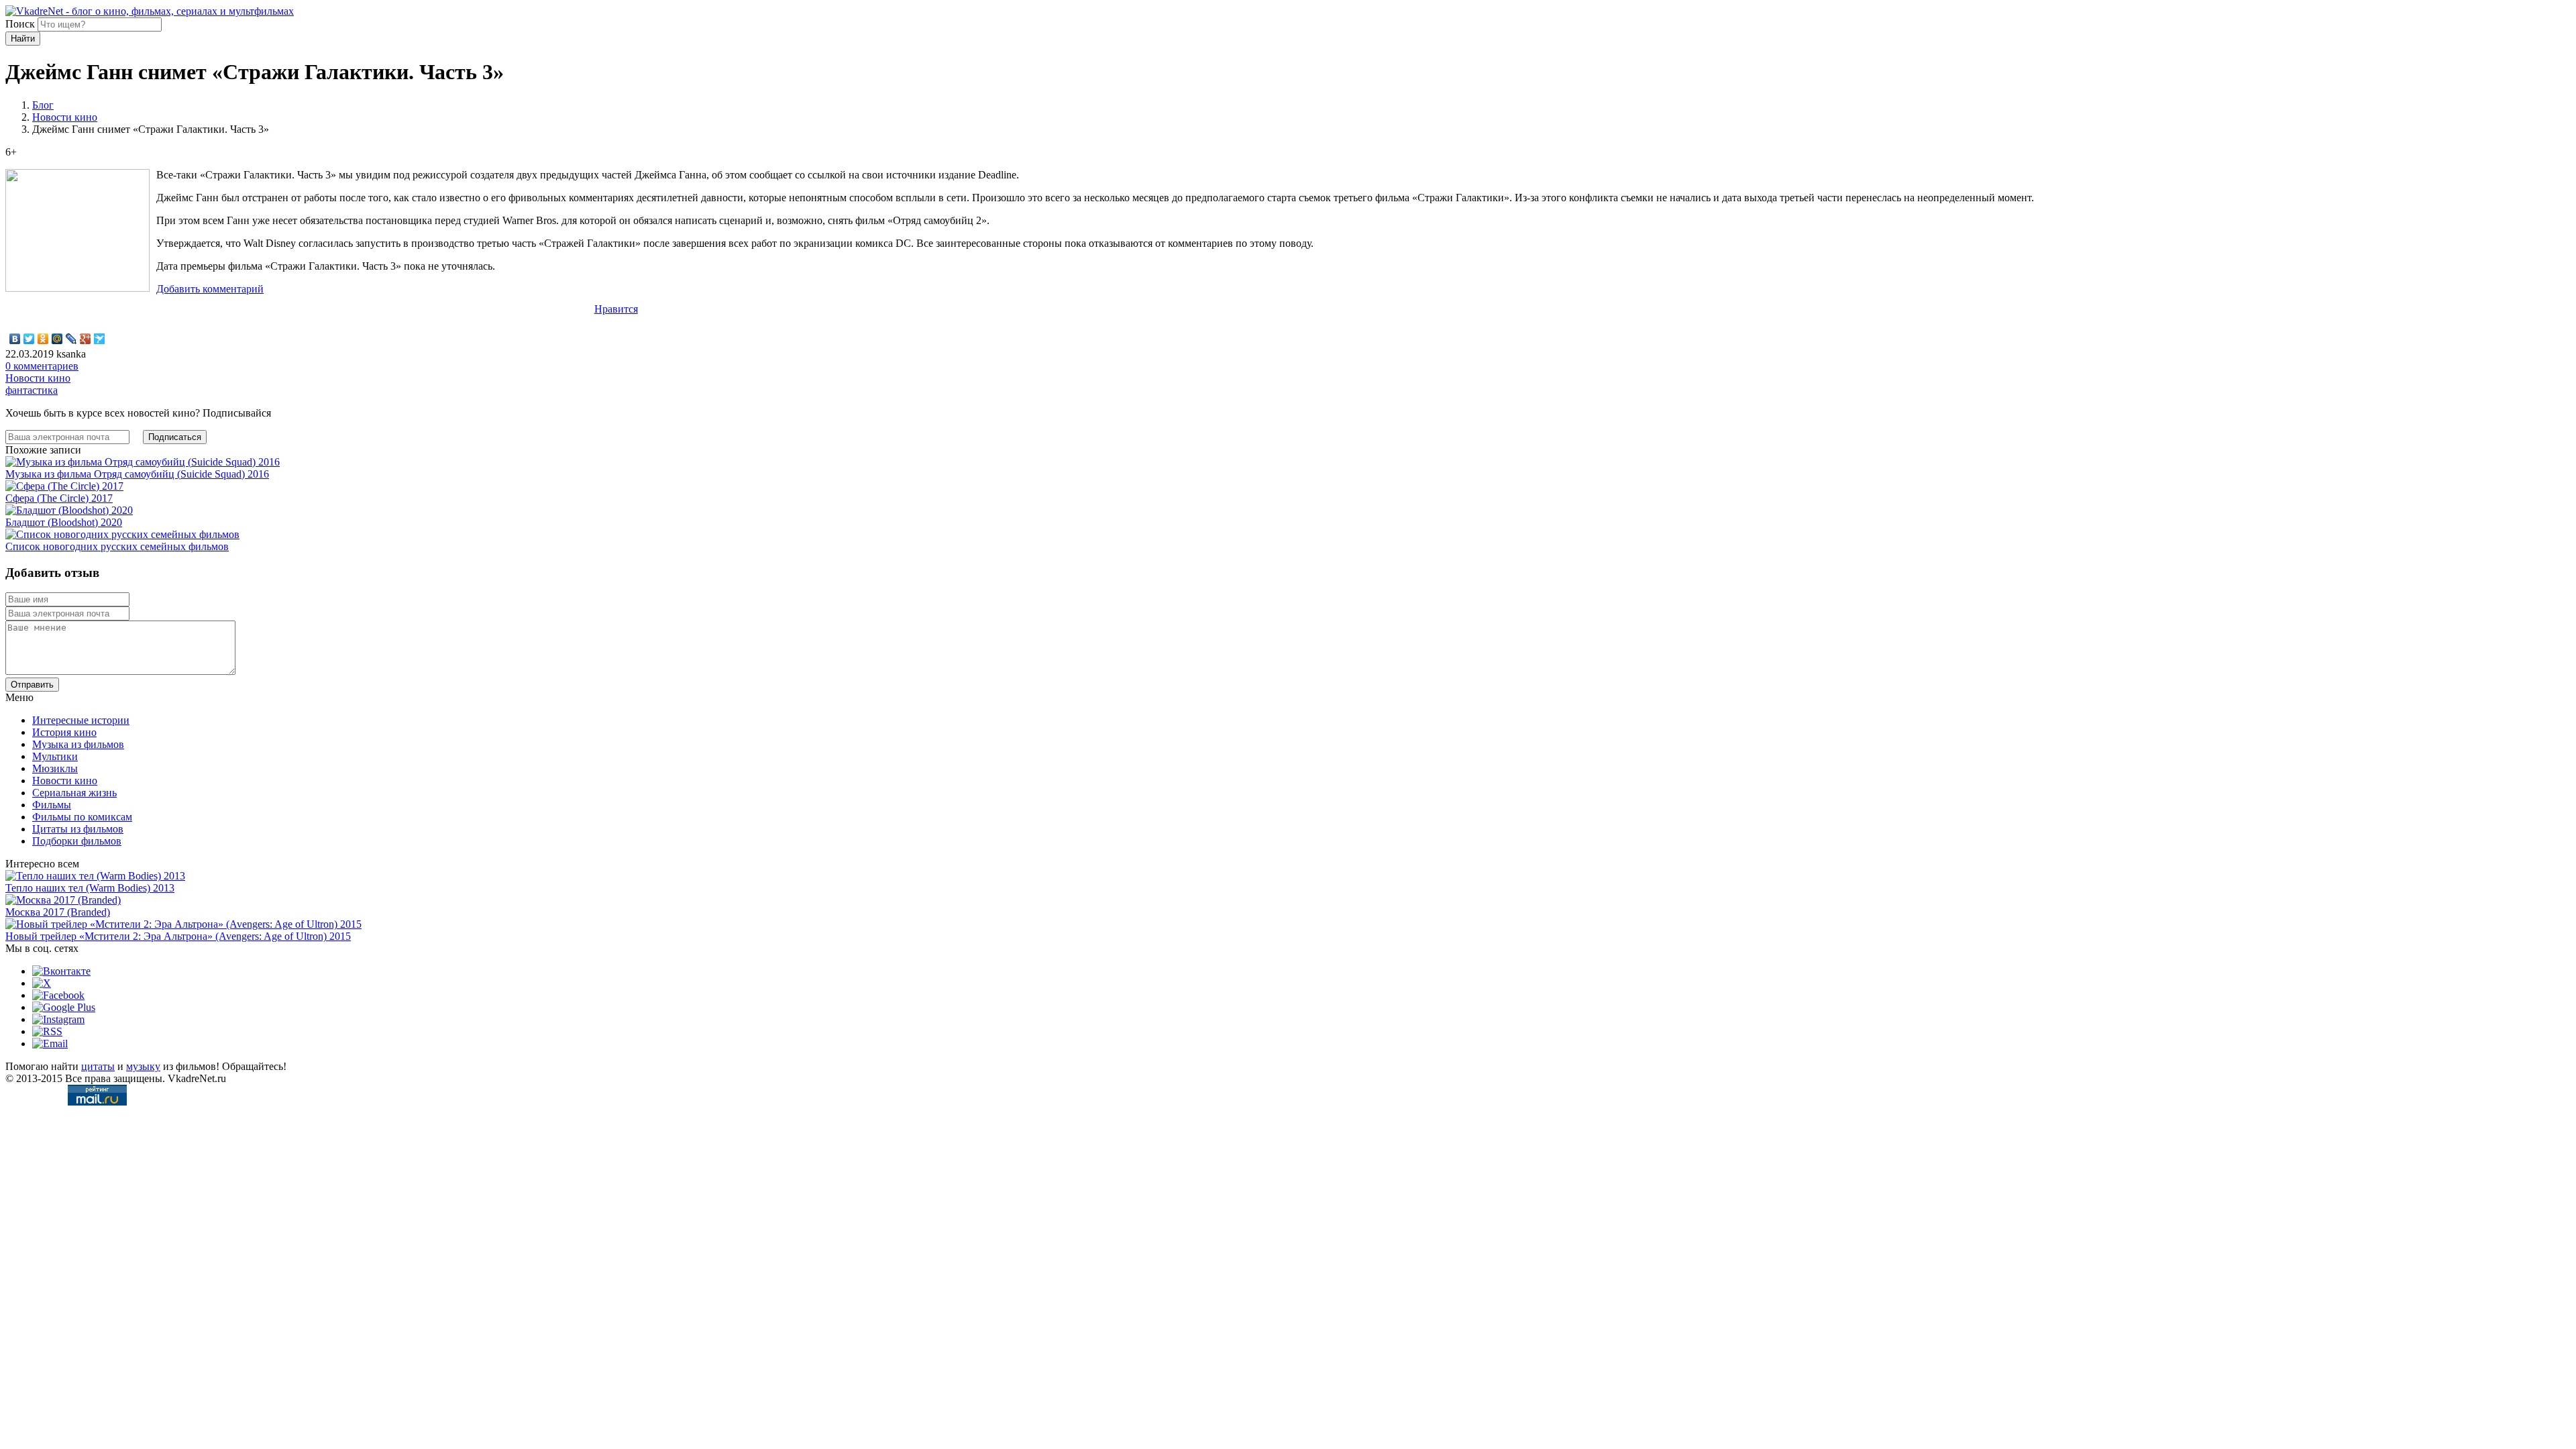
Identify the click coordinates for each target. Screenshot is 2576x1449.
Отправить (32, 685)
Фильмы (52, 805)
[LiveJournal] (71, 339)
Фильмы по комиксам (82, 817)
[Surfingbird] (100, 339)
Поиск (20, 24)
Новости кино (65, 117)
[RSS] (47, 1031)
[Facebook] (58, 995)
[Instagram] (58, 1019)
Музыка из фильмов (78, 744)
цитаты (98, 1066)
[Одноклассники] (43, 339)
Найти (23, 39)
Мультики (55, 756)
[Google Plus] (86, 339)
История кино (64, 732)
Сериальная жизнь (74, 793)
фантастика (32, 390)
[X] (42, 983)
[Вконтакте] (61, 971)
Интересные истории (81, 720)
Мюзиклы (55, 768)
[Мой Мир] (57, 339)
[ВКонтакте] (15, 339)
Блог (43, 105)
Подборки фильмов (77, 841)
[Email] (50, 1043)
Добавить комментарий (210, 289)
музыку (143, 1066)
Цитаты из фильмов (78, 829)
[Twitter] (29, 339)
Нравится (616, 309)
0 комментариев (42, 366)
